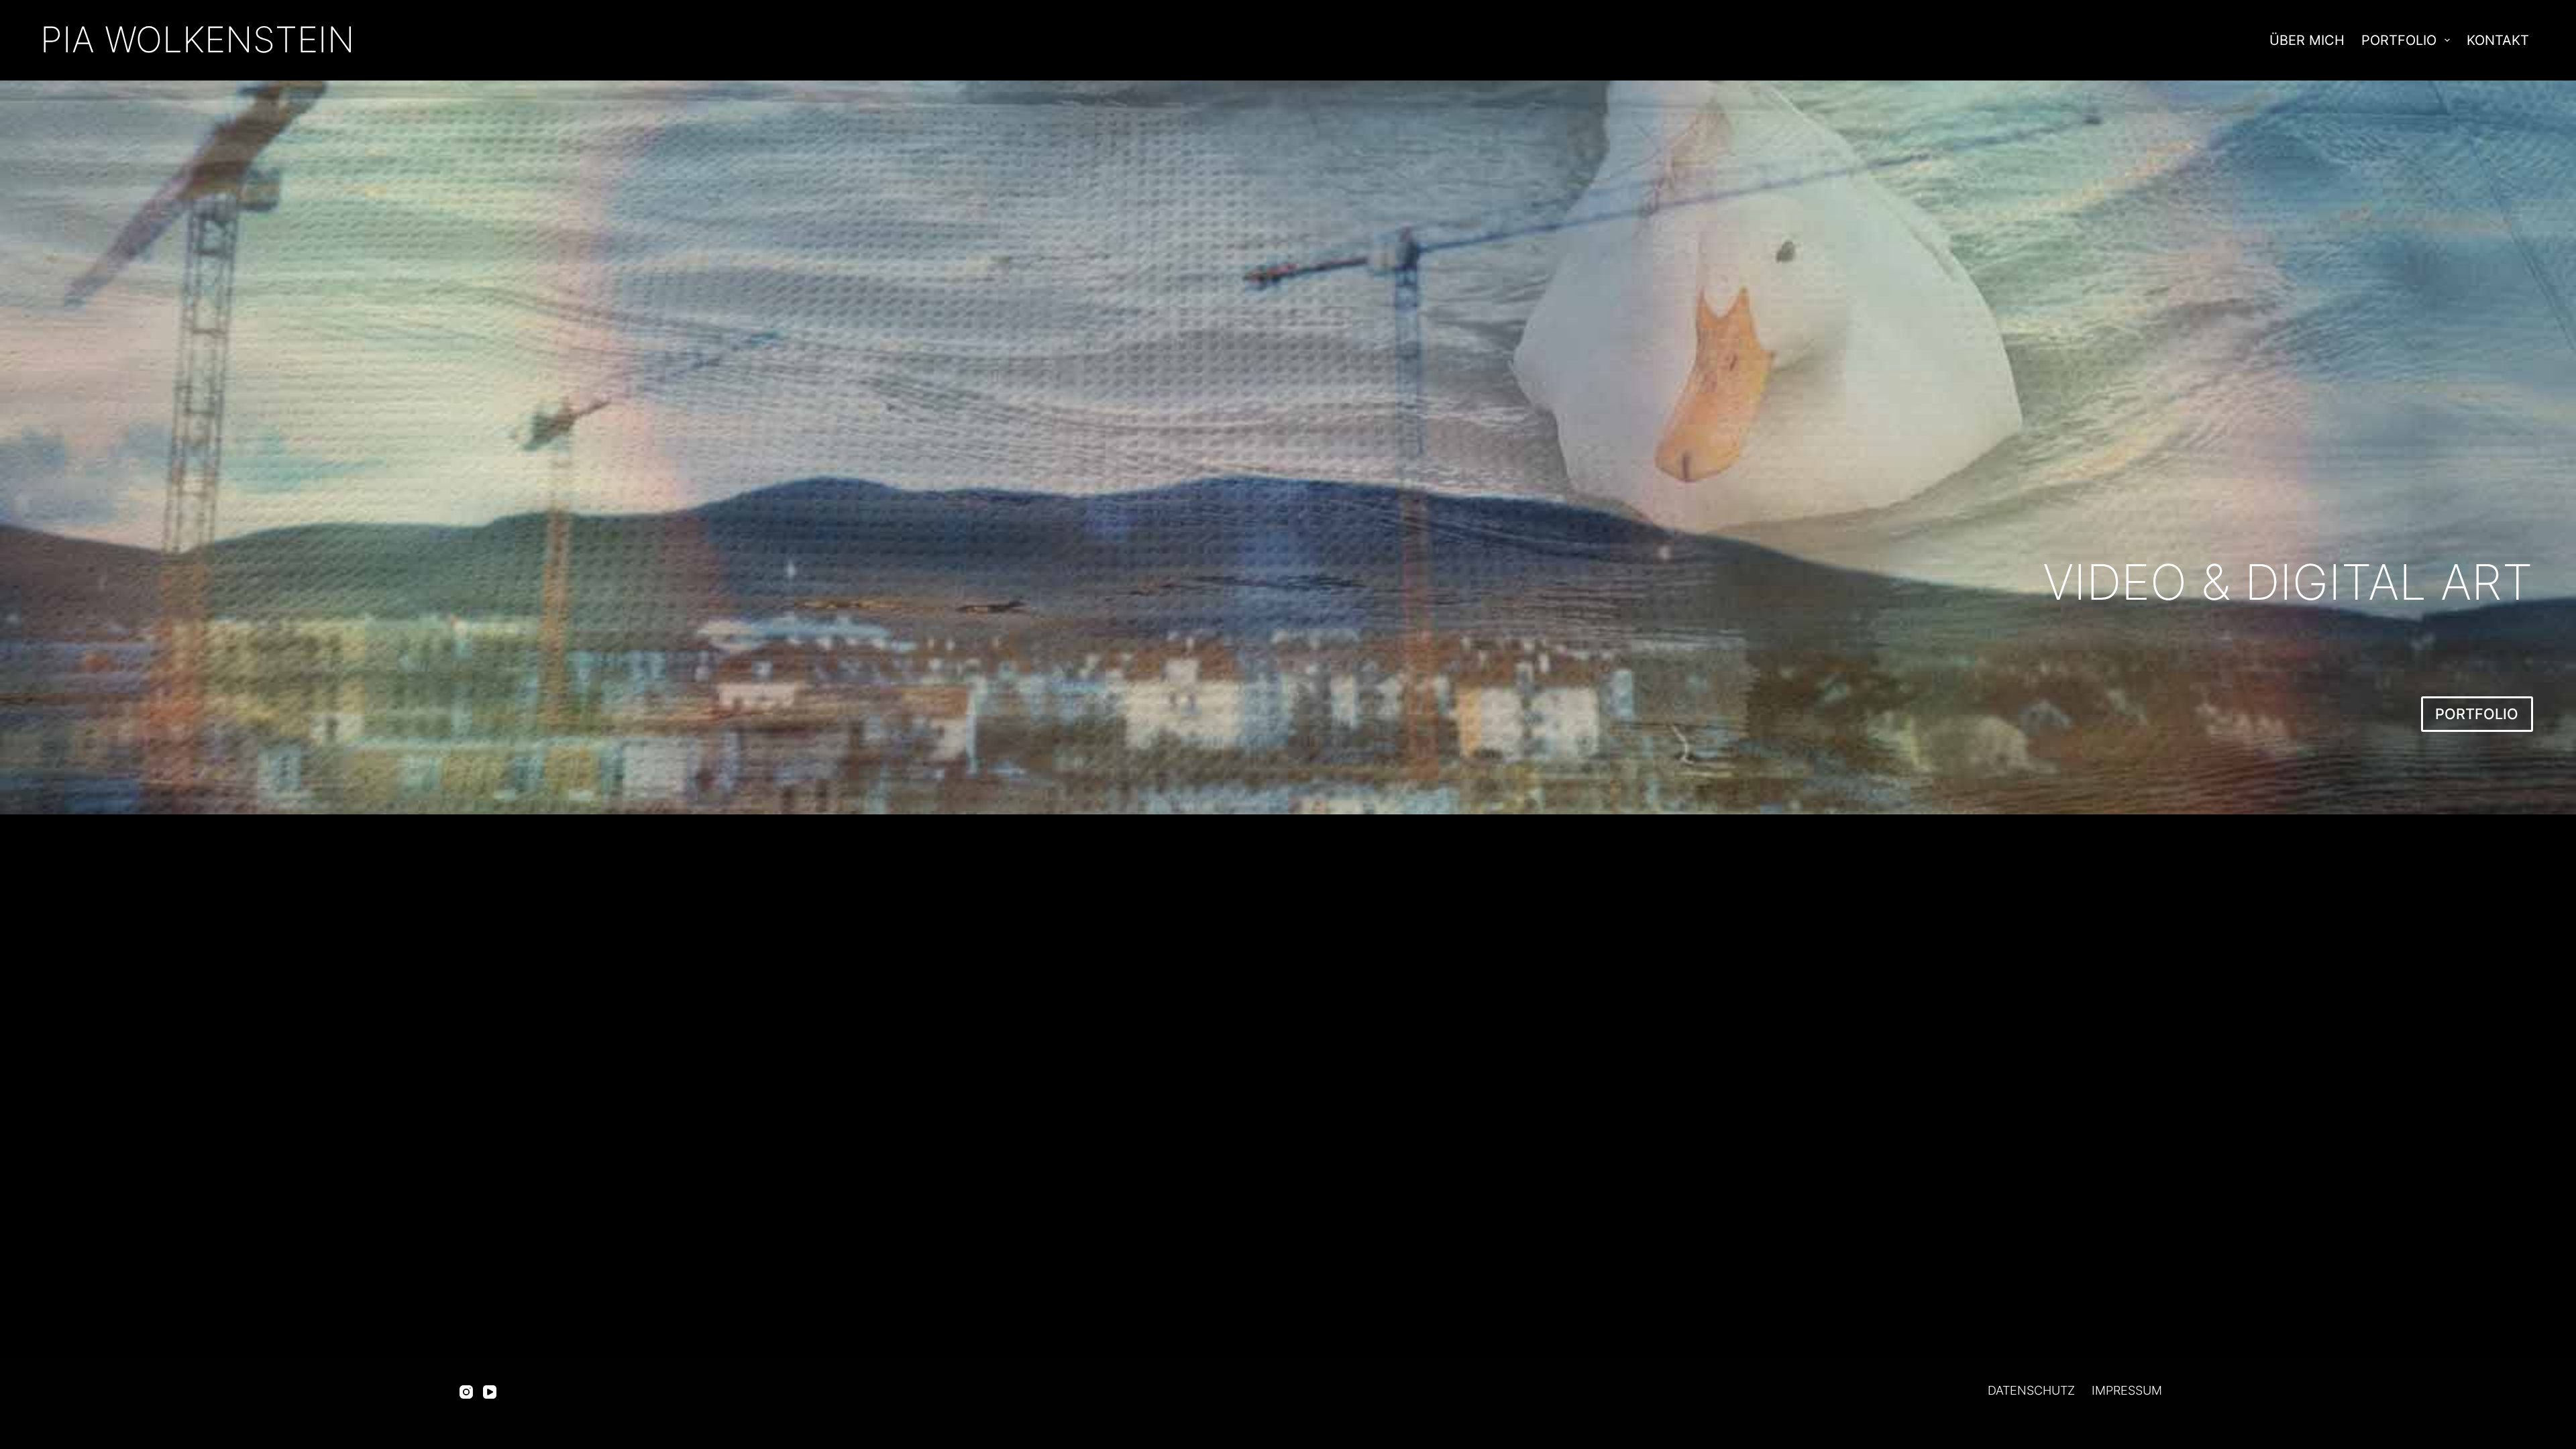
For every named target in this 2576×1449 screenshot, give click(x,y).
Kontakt (2498, 40)
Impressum (2127, 1390)
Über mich (2307, 40)
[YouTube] (490, 1392)
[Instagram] (466, 1392)
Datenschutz (2031, 1390)
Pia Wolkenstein (198, 40)
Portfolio (2399, 40)
